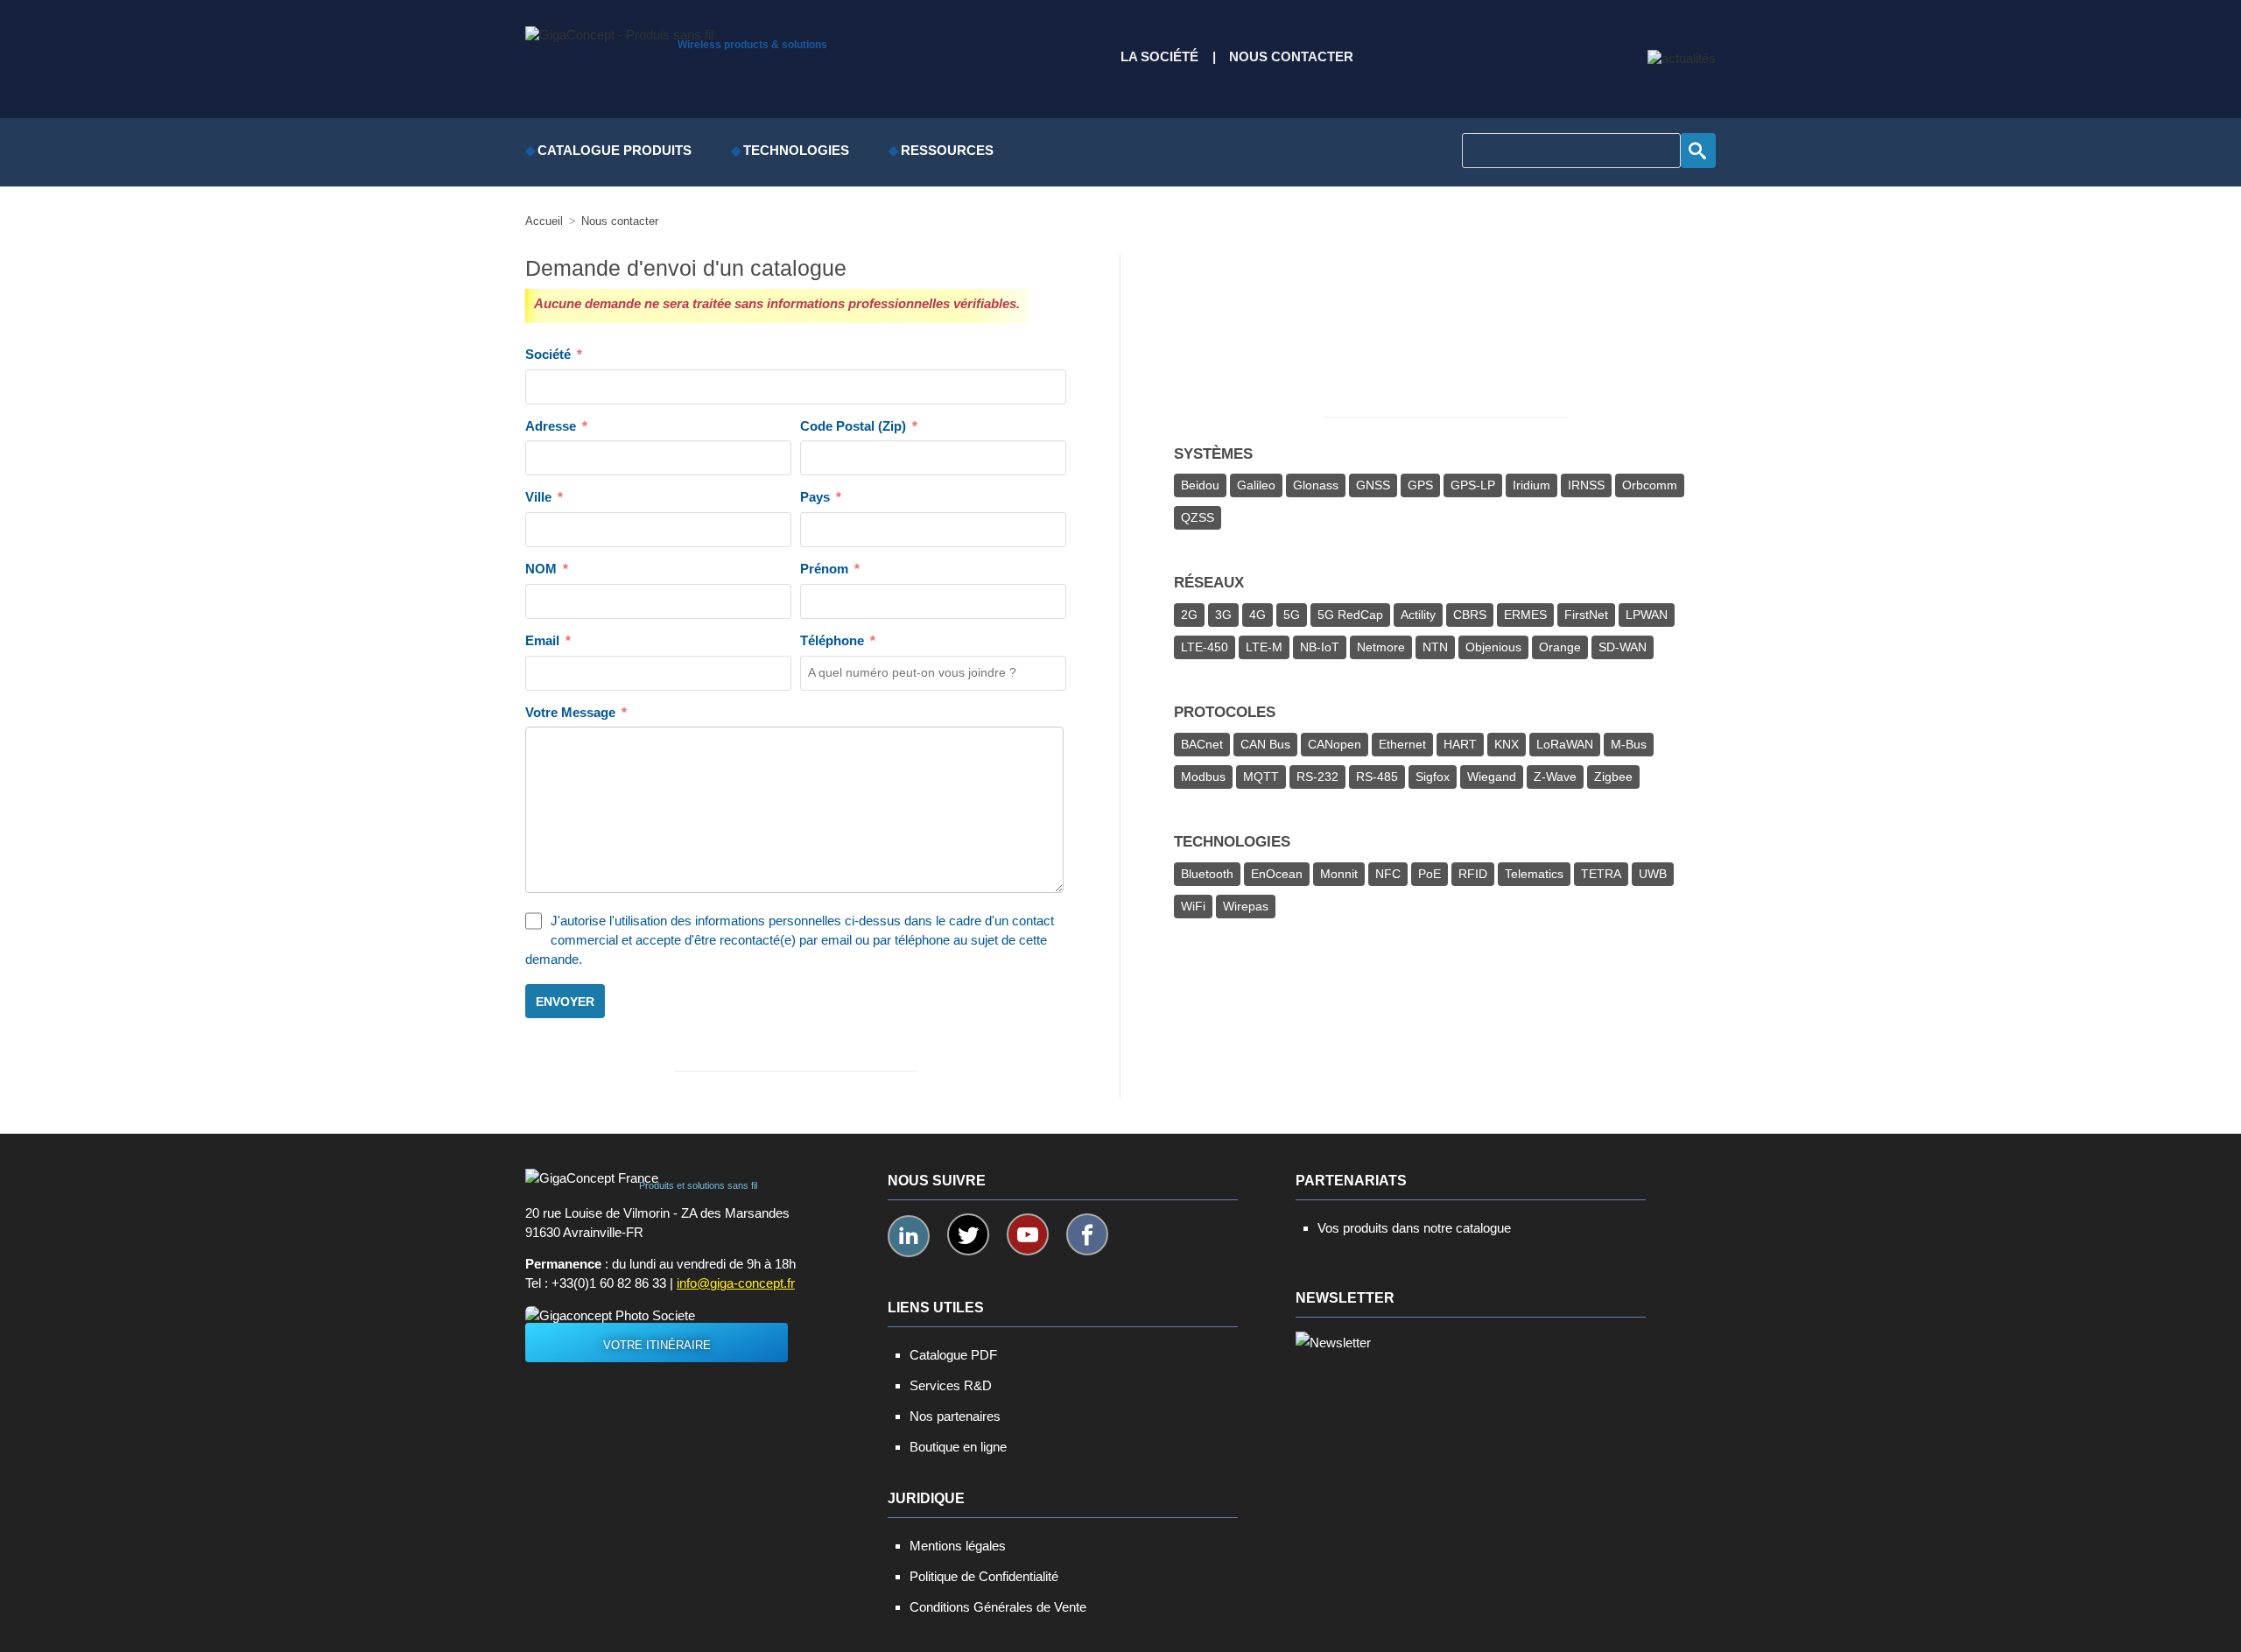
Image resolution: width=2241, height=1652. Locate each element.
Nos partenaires (955, 1416)
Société (548, 355)
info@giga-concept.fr (736, 1283)
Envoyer (565, 1002)
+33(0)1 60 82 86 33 (609, 1283)
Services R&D (951, 1385)
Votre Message (570, 713)
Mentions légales (958, 1546)
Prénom (824, 569)
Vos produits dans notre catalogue (1414, 1228)
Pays (815, 497)
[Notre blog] (1682, 59)
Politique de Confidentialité (984, 1576)
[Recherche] (1698, 151)
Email (542, 641)
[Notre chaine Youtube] (1028, 1234)
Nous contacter (1291, 57)
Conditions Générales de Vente (998, 1607)
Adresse (551, 426)
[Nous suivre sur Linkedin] (909, 1236)
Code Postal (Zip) (853, 426)
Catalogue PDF (953, 1355)
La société (1159, 57)
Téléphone (832, 641)
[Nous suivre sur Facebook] (1087, 1234)
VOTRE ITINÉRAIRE (657, 1345)
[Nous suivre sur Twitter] (968, 1234)
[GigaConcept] (619, 31)
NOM (541, 569)
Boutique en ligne (958, 1447)
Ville (538, 497)
